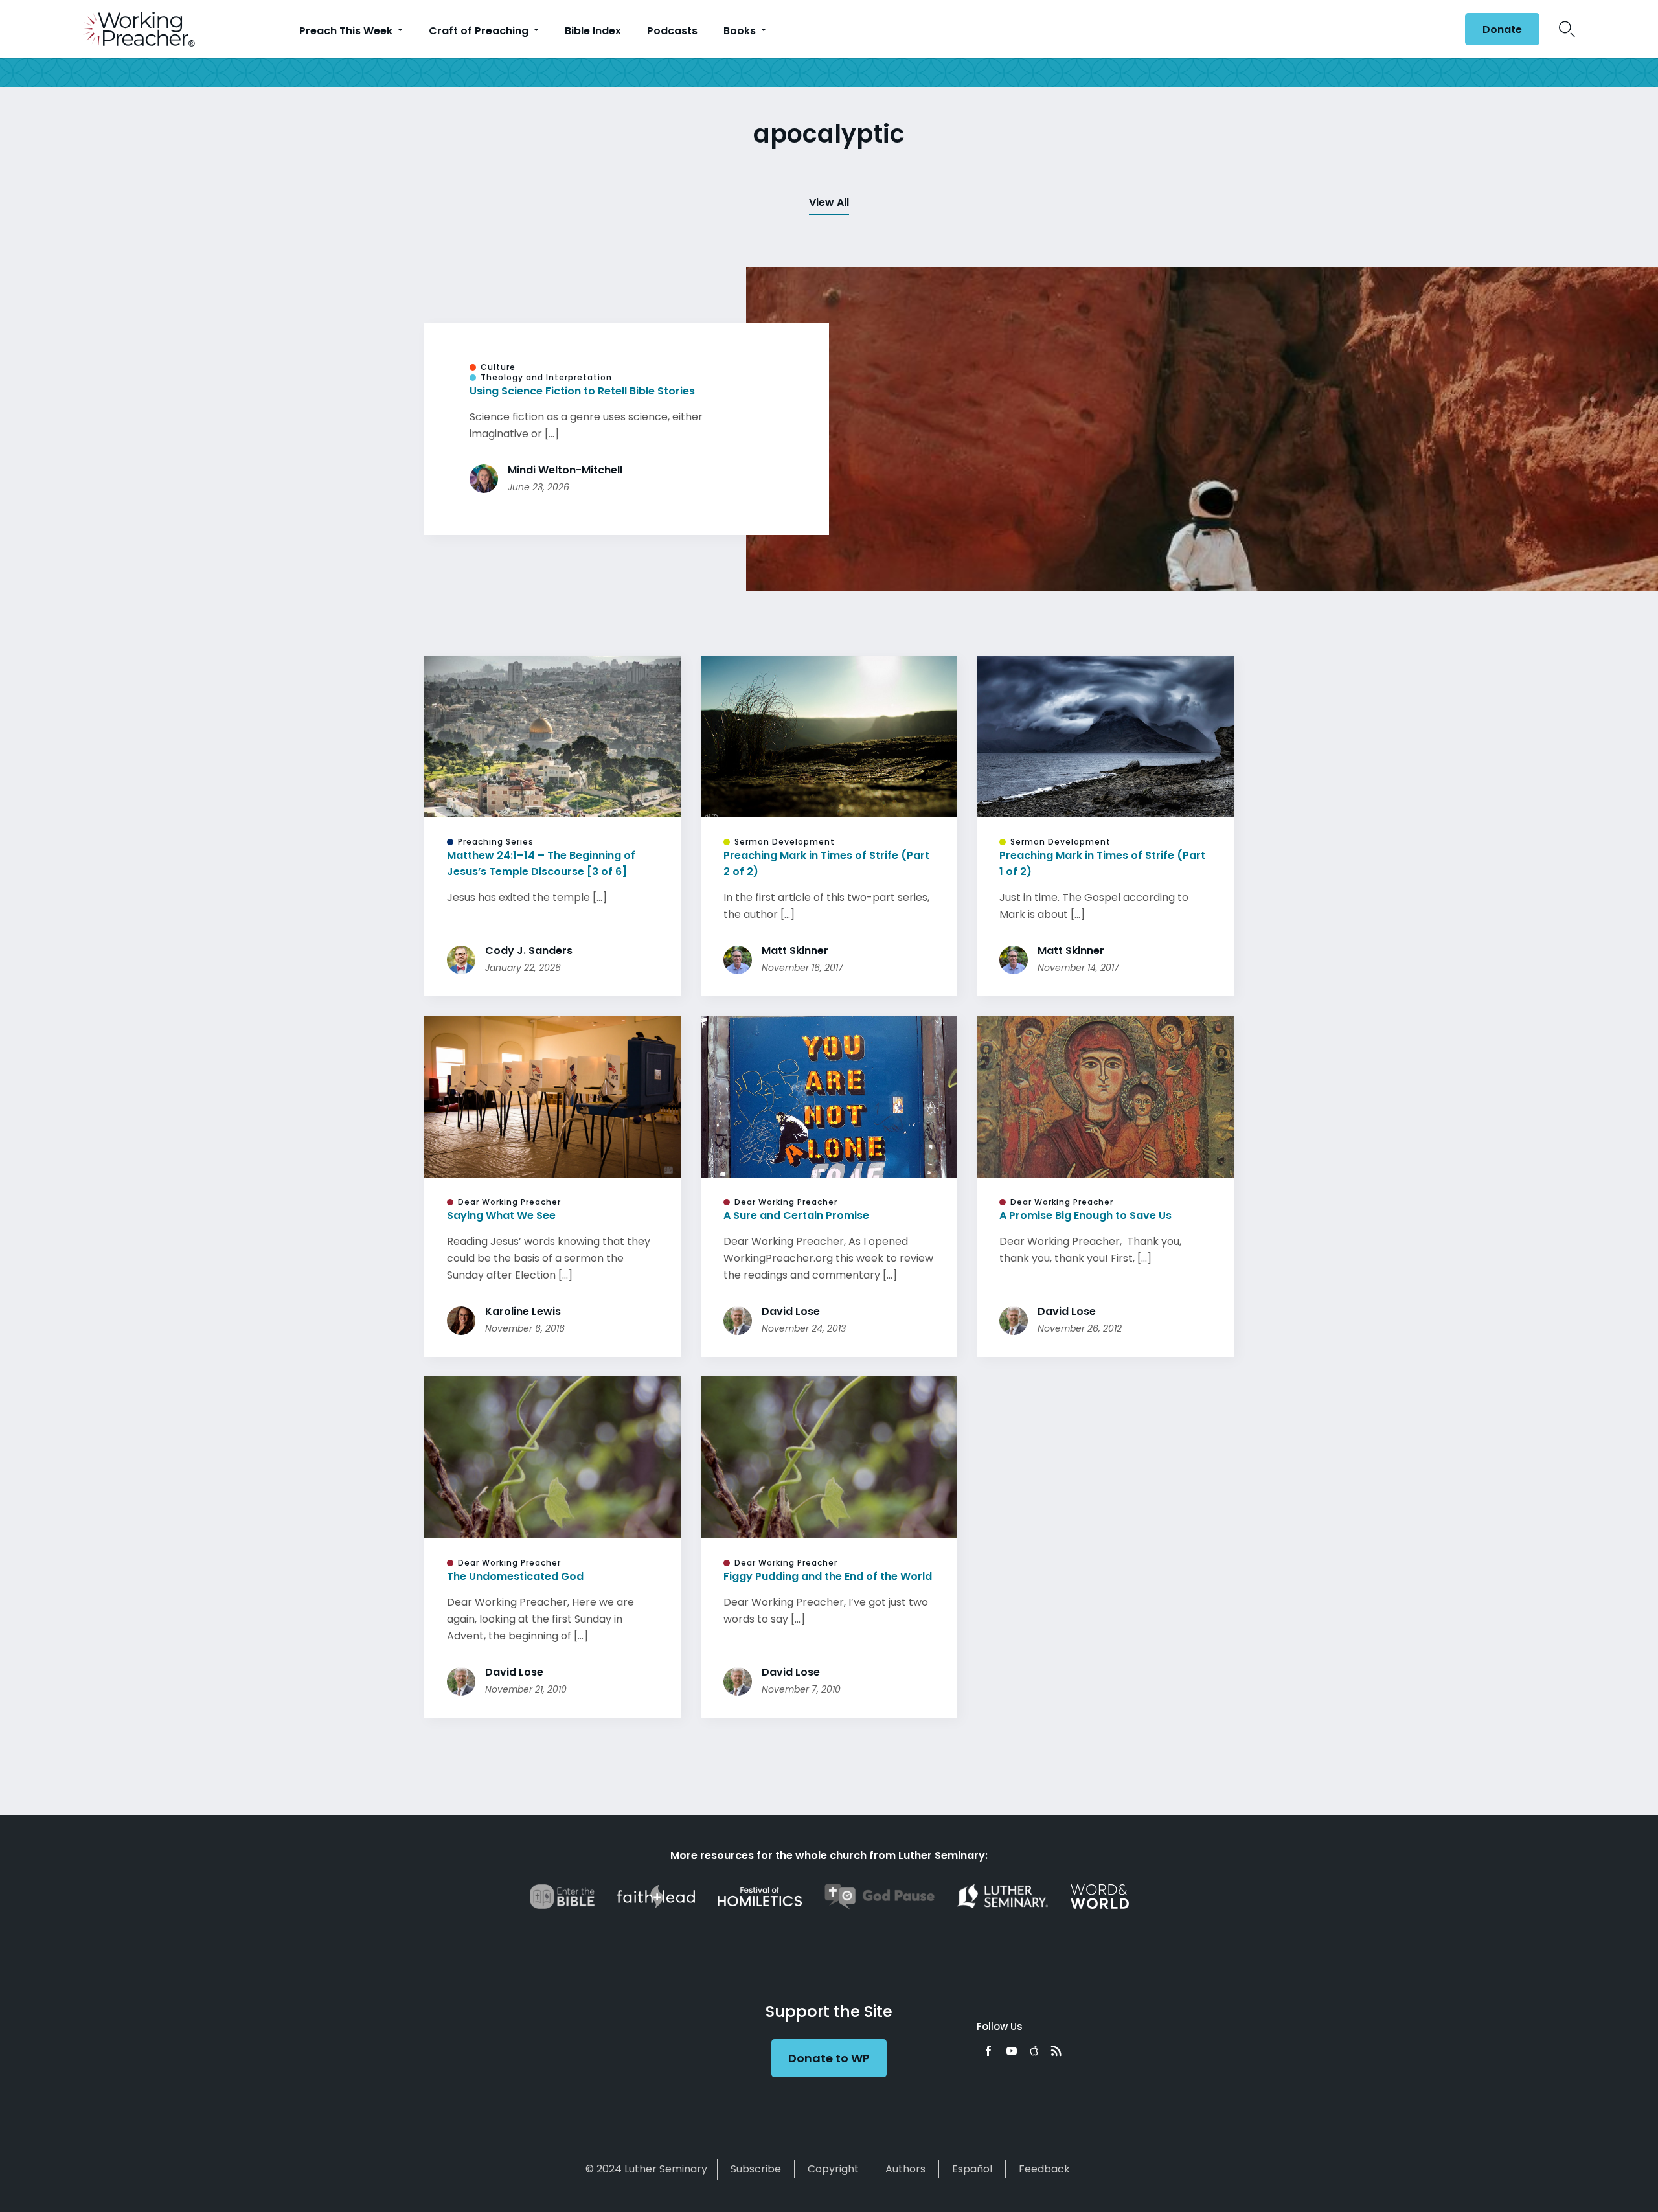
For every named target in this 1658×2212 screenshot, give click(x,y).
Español (972, 2169)
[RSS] (1056, 2051)
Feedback (1044, 2169)
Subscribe (756, 2169)
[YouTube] (1012, 2051)
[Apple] (1034, 2051)
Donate (1502, 29)
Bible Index (593, 31)
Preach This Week (347, 31)
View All (829, 202)
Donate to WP (829, 2058)
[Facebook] (988, 2051)
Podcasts (672, 31)
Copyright (833, 2169)
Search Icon (1567, 29)
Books (741, 31)
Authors (905, 2169)
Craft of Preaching (480, 31)
